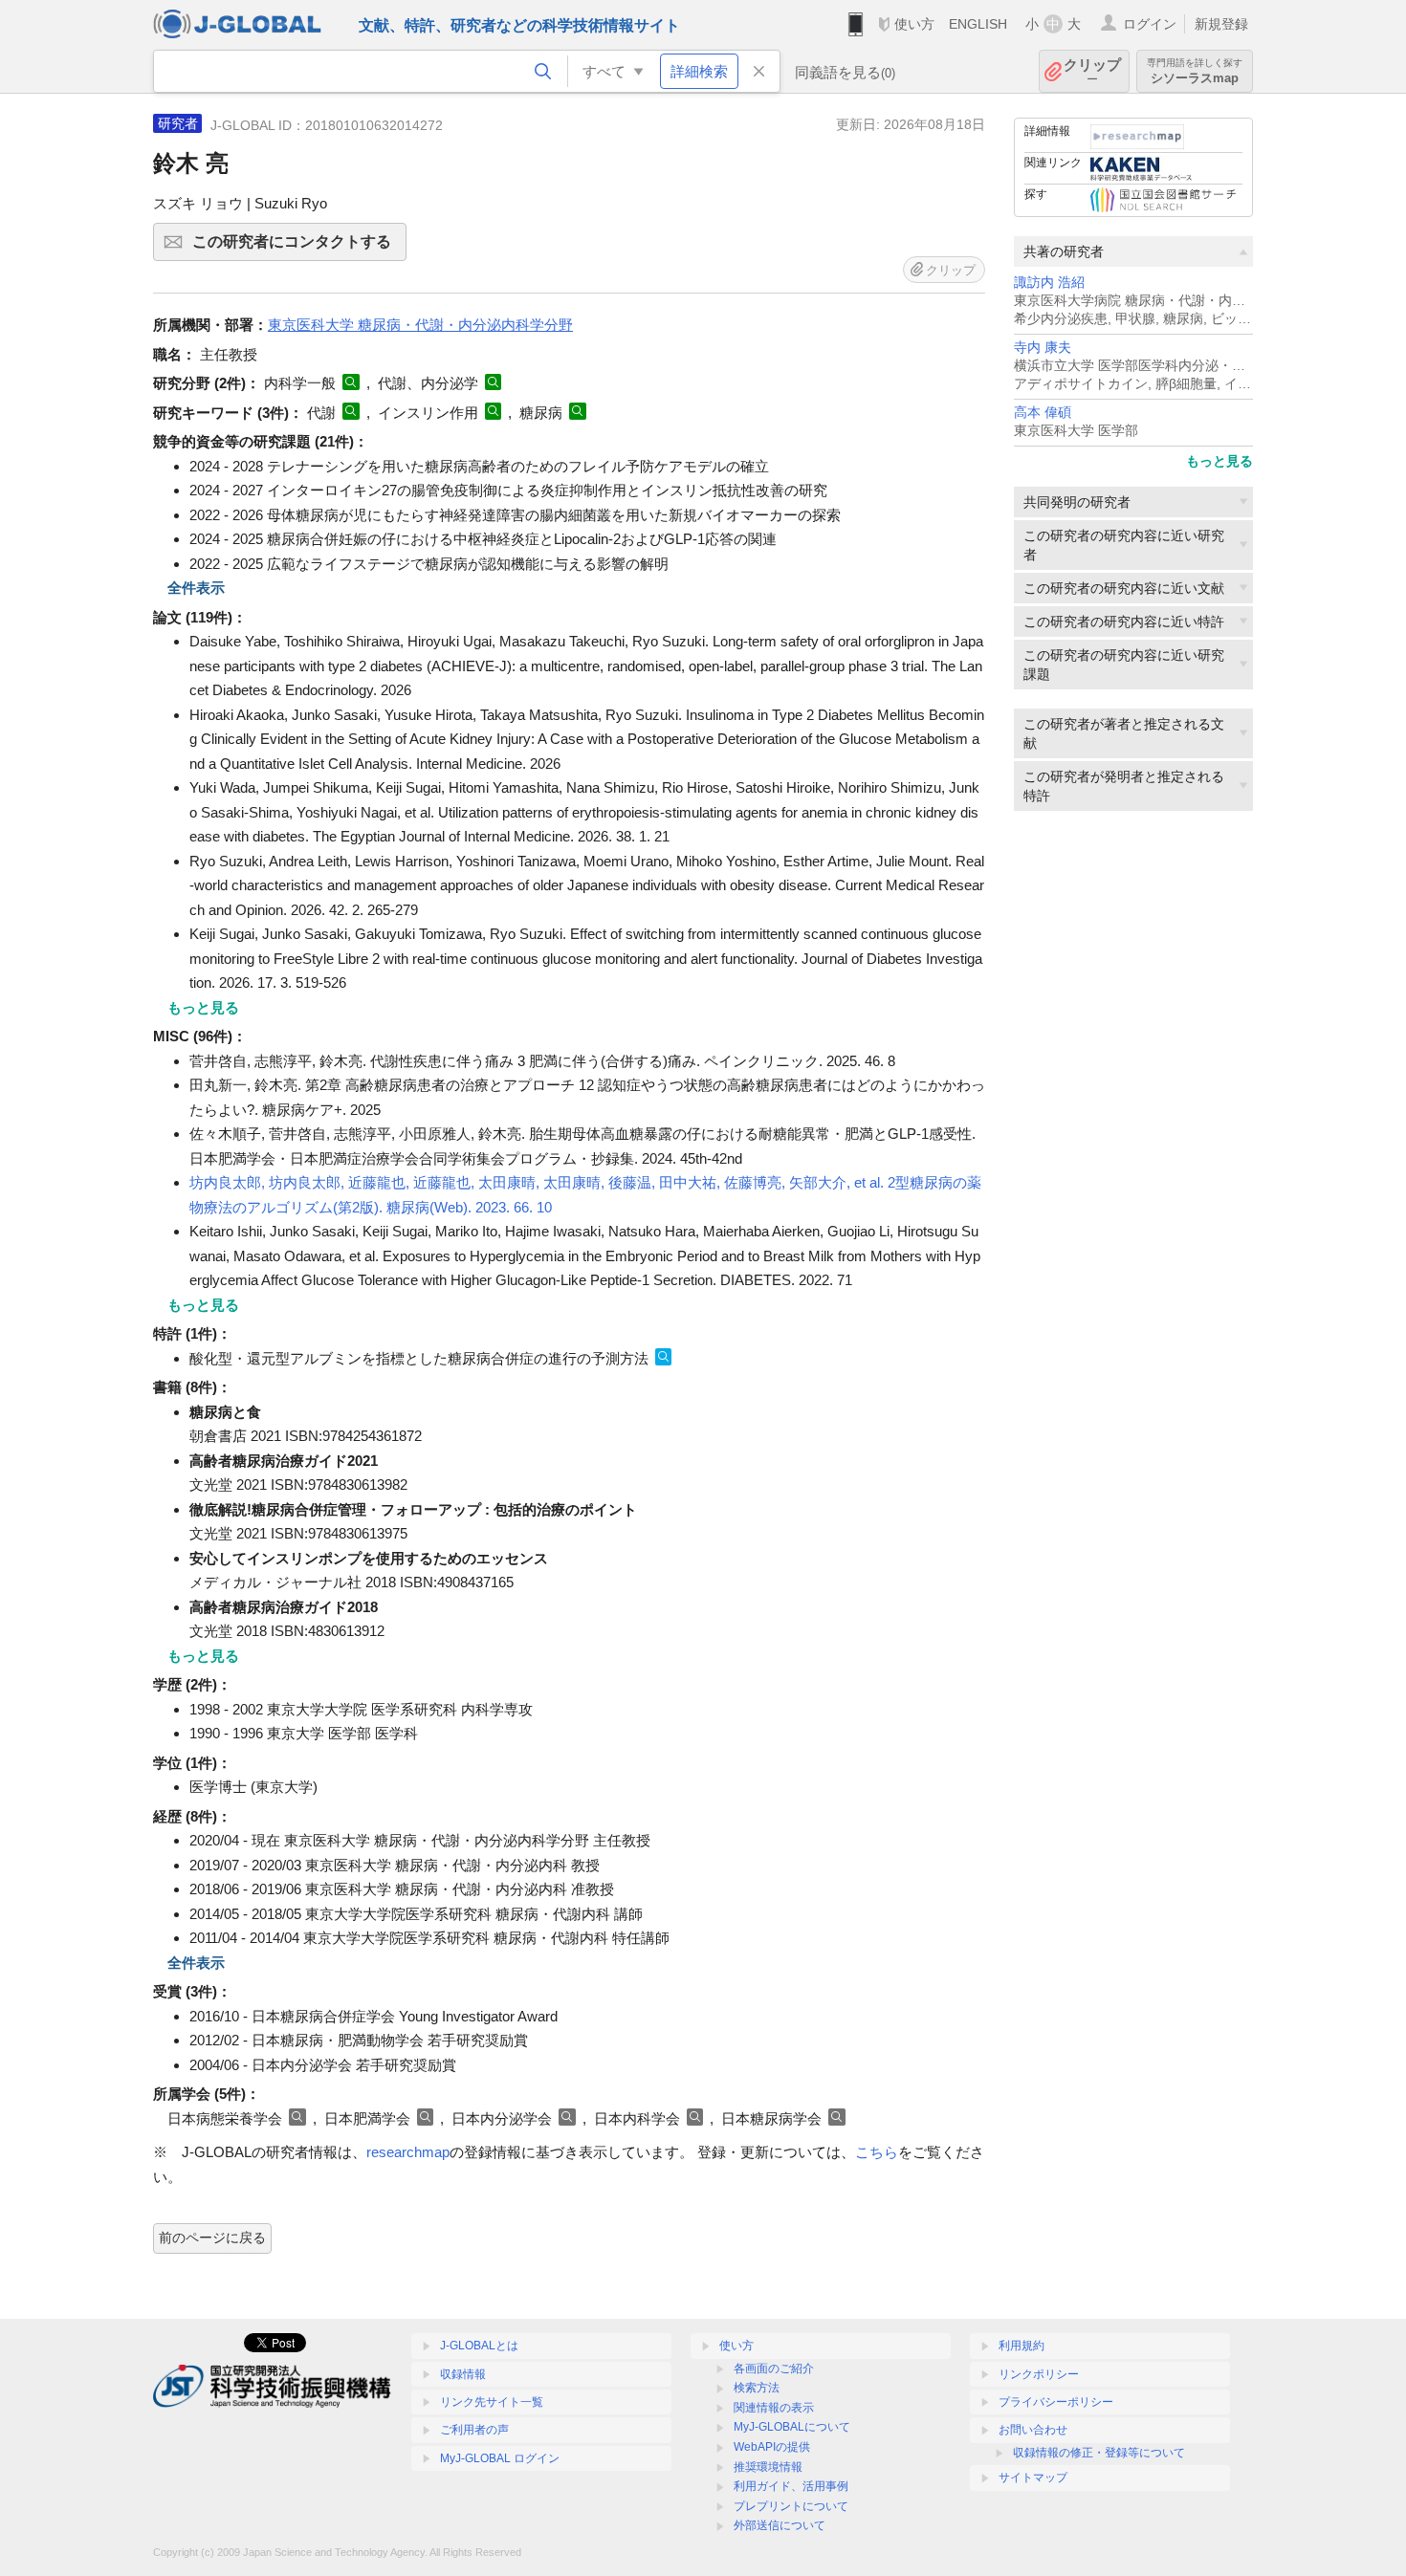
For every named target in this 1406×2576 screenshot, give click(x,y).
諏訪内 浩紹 (1049, 283)
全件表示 (196, 588)
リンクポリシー (1039, 2374)
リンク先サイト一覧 (492, 2402)
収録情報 (463, 2374)
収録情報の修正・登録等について (1099, 2453)
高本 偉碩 (1043, 413)
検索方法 (757, 2388)
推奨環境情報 (768, 2467)
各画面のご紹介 (774, 2369)
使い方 (914, 24)
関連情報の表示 (774, 2408)
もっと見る (1219, 461)
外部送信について (780, 2525)
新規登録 (1221, 24)
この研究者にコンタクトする (299, 247)
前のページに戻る (212, 2238)
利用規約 (1022, 2346)
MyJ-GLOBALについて (792, 2427)
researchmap (408, 2152)
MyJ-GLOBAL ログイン (500, 2458)
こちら (877, 2152)
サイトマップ (1033, 2478)
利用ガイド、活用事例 (791, 2486)
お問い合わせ (1033, 2430)
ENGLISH (978, 24)
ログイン (1150, 24)
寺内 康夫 (1043, 348)
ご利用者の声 (474, 2430)
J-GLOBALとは (479, 2346)
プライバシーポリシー (1056, 2402)
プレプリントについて (791, 2506)
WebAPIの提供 (772, 2447)
